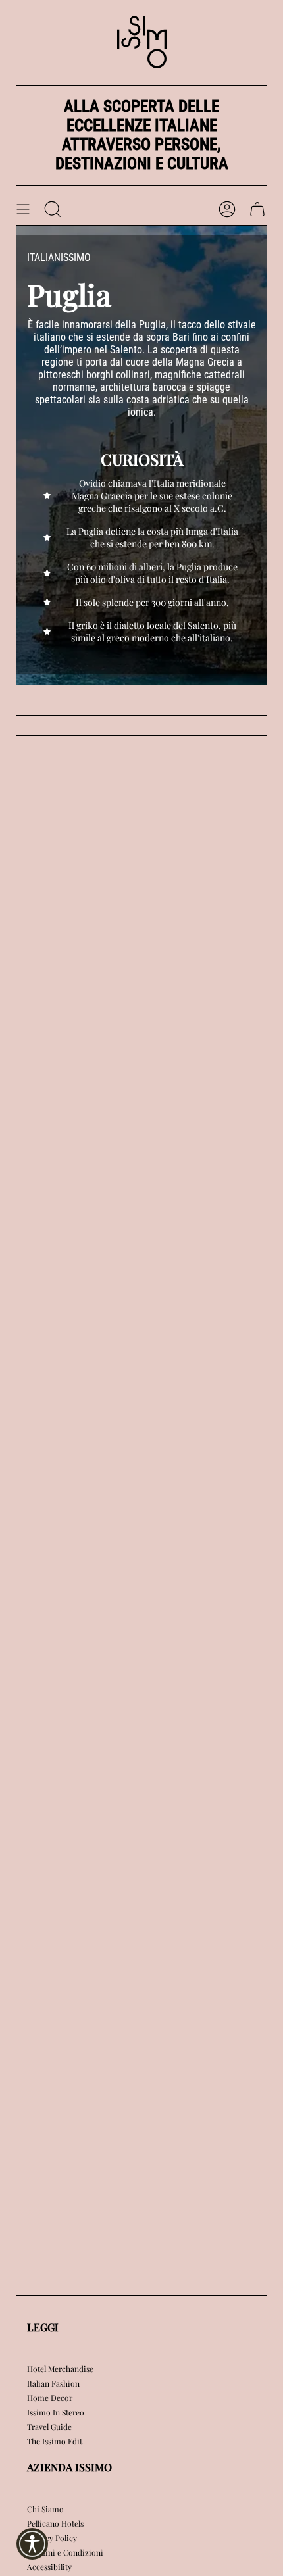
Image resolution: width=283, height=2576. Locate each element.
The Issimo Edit (55, 2441)
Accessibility (49, 2567)
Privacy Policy (52, 2538)
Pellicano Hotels (55, 2523)
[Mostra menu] (23, 209)
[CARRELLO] (257, 209)
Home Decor (50, 2398)
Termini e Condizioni (65, 2552)
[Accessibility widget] (32, 2544)
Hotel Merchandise (60, 2369)
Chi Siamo (45, 2509)
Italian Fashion (53, 2383)
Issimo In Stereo (56, 2412)
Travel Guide (49, 2427)
